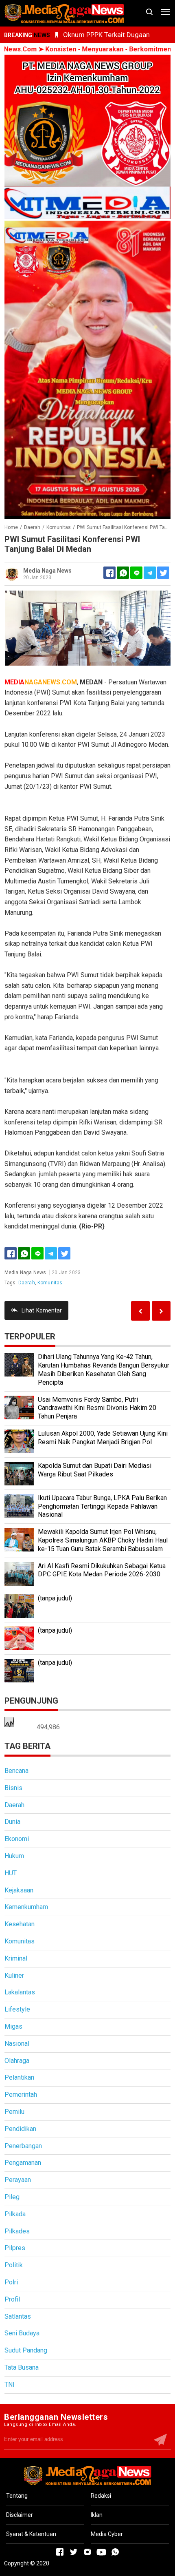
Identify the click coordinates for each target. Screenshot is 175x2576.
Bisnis (13, 1788)
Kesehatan (20, 1924)
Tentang (17, 2496)
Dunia (12, 1822)
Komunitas (50, 1283)
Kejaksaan (19, 1890)
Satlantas (18, 2316)
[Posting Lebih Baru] (161, 1311)
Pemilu (14, 2112)
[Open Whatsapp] (115, 2552)
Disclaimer (20, 2515)
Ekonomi (17, 1839)
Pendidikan (20, 2129)
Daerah (27, 1283)
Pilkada (15, 2214)
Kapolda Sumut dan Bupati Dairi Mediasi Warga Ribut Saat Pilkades (95, 1470)
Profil (12, 2299)
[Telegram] (150, 573)
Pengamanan (23, 2163)
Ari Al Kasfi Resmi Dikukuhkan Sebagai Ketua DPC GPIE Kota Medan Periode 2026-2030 (102, 1570)
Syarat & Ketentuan (31, 2534)
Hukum (14, 1856)
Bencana (16, 1771)
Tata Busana (22, 2367)
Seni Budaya (22, 2333)
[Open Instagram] (87, 2552)
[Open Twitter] (74, 2552)
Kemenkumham (26, 1907)
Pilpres (15, 2248)
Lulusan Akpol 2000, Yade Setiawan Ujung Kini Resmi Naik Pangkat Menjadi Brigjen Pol (103, 1438)
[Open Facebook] (60, 2552)
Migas (13, 2026)
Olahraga (17, 2061)
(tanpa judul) (55, 1598)
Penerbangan (23, 2146)
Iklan (97, 2515)
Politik (14, 2265)
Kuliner (14, 1975)
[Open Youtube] (101, 2552)
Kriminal (16, 1958)
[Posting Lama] (140, 1311)
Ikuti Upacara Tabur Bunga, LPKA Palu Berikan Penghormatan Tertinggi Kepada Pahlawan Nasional (102, 1506)
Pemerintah (21, 2095)
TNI (10, 2385)
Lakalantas (20, 1992)
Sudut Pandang (26, 2350)
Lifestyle (17, 2009)
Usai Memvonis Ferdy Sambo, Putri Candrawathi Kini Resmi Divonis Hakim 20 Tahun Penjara (97, 1408)
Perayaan (18, 2180)
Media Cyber (107, 2534)
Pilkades (17, 2231)
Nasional (17, 2044)
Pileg (12, 2197)
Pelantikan (19, 2077)
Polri (11, 2282)
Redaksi (101, 2496)
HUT (11, 1873)
